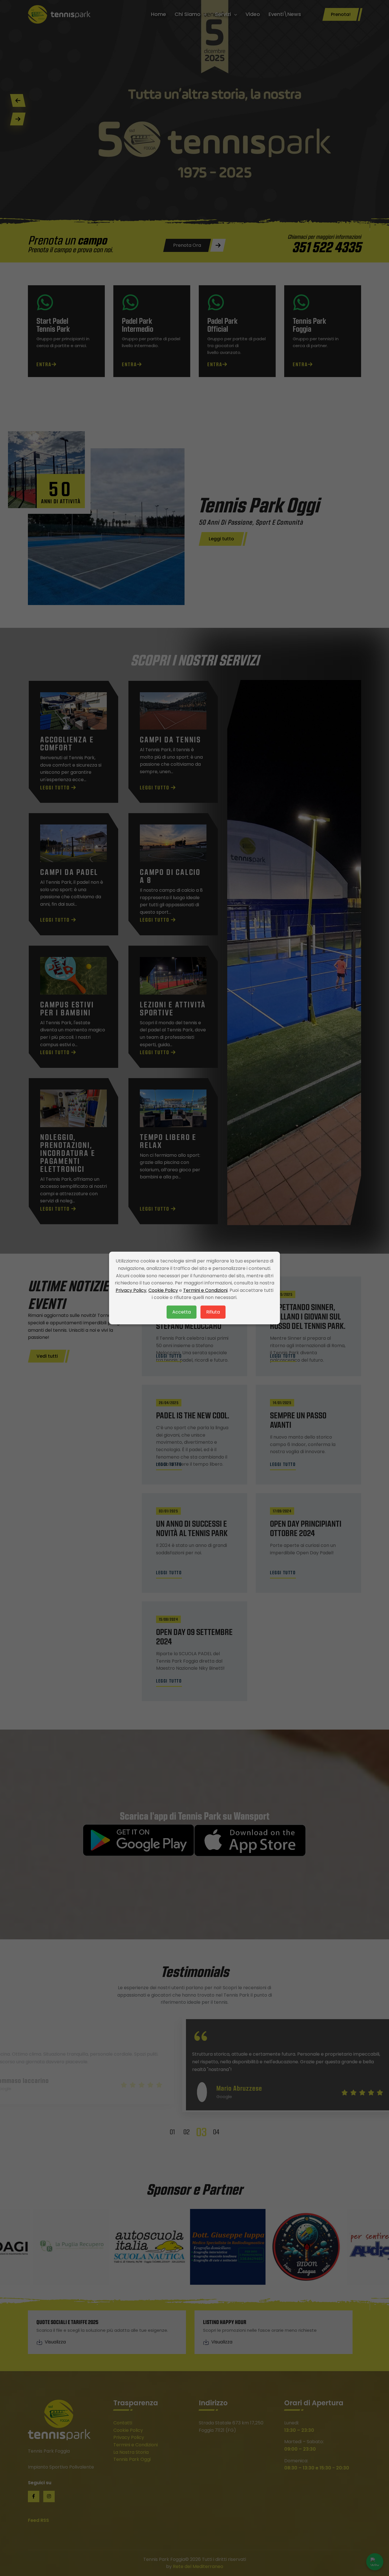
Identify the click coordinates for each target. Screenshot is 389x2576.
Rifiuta (213, 1312)
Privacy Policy (131, 1290)
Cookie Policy (163, 1290)
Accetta (182, 1312)
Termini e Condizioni (205, 1290)
